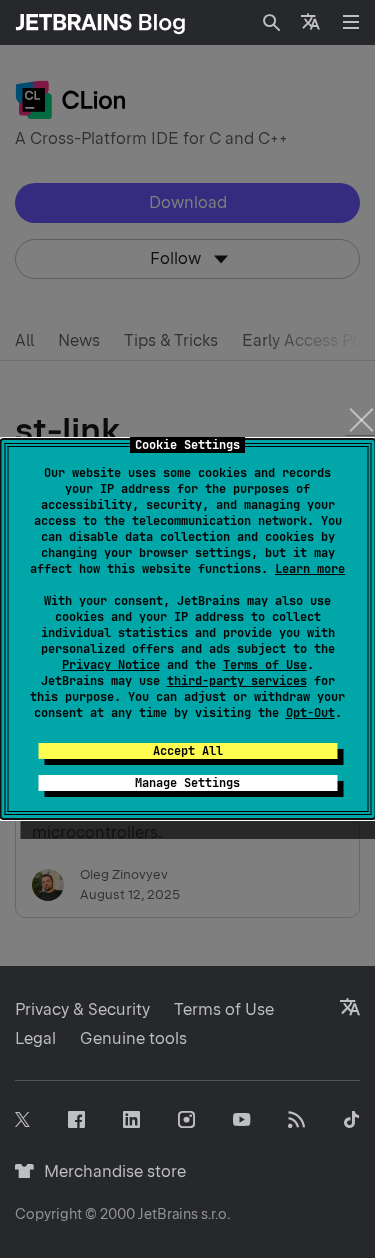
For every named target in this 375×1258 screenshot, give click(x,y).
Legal (35, 1038)
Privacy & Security (82, 1009)
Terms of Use (265, 665)
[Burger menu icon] (351, 22)
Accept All (188, 751)
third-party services (237, 681)
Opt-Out (310, 713)
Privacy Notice (111, 665)
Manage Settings (187, 783)
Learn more (310, 569)
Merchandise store (109, 1171)
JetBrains (168, 1214)
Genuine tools (133, 1038)
